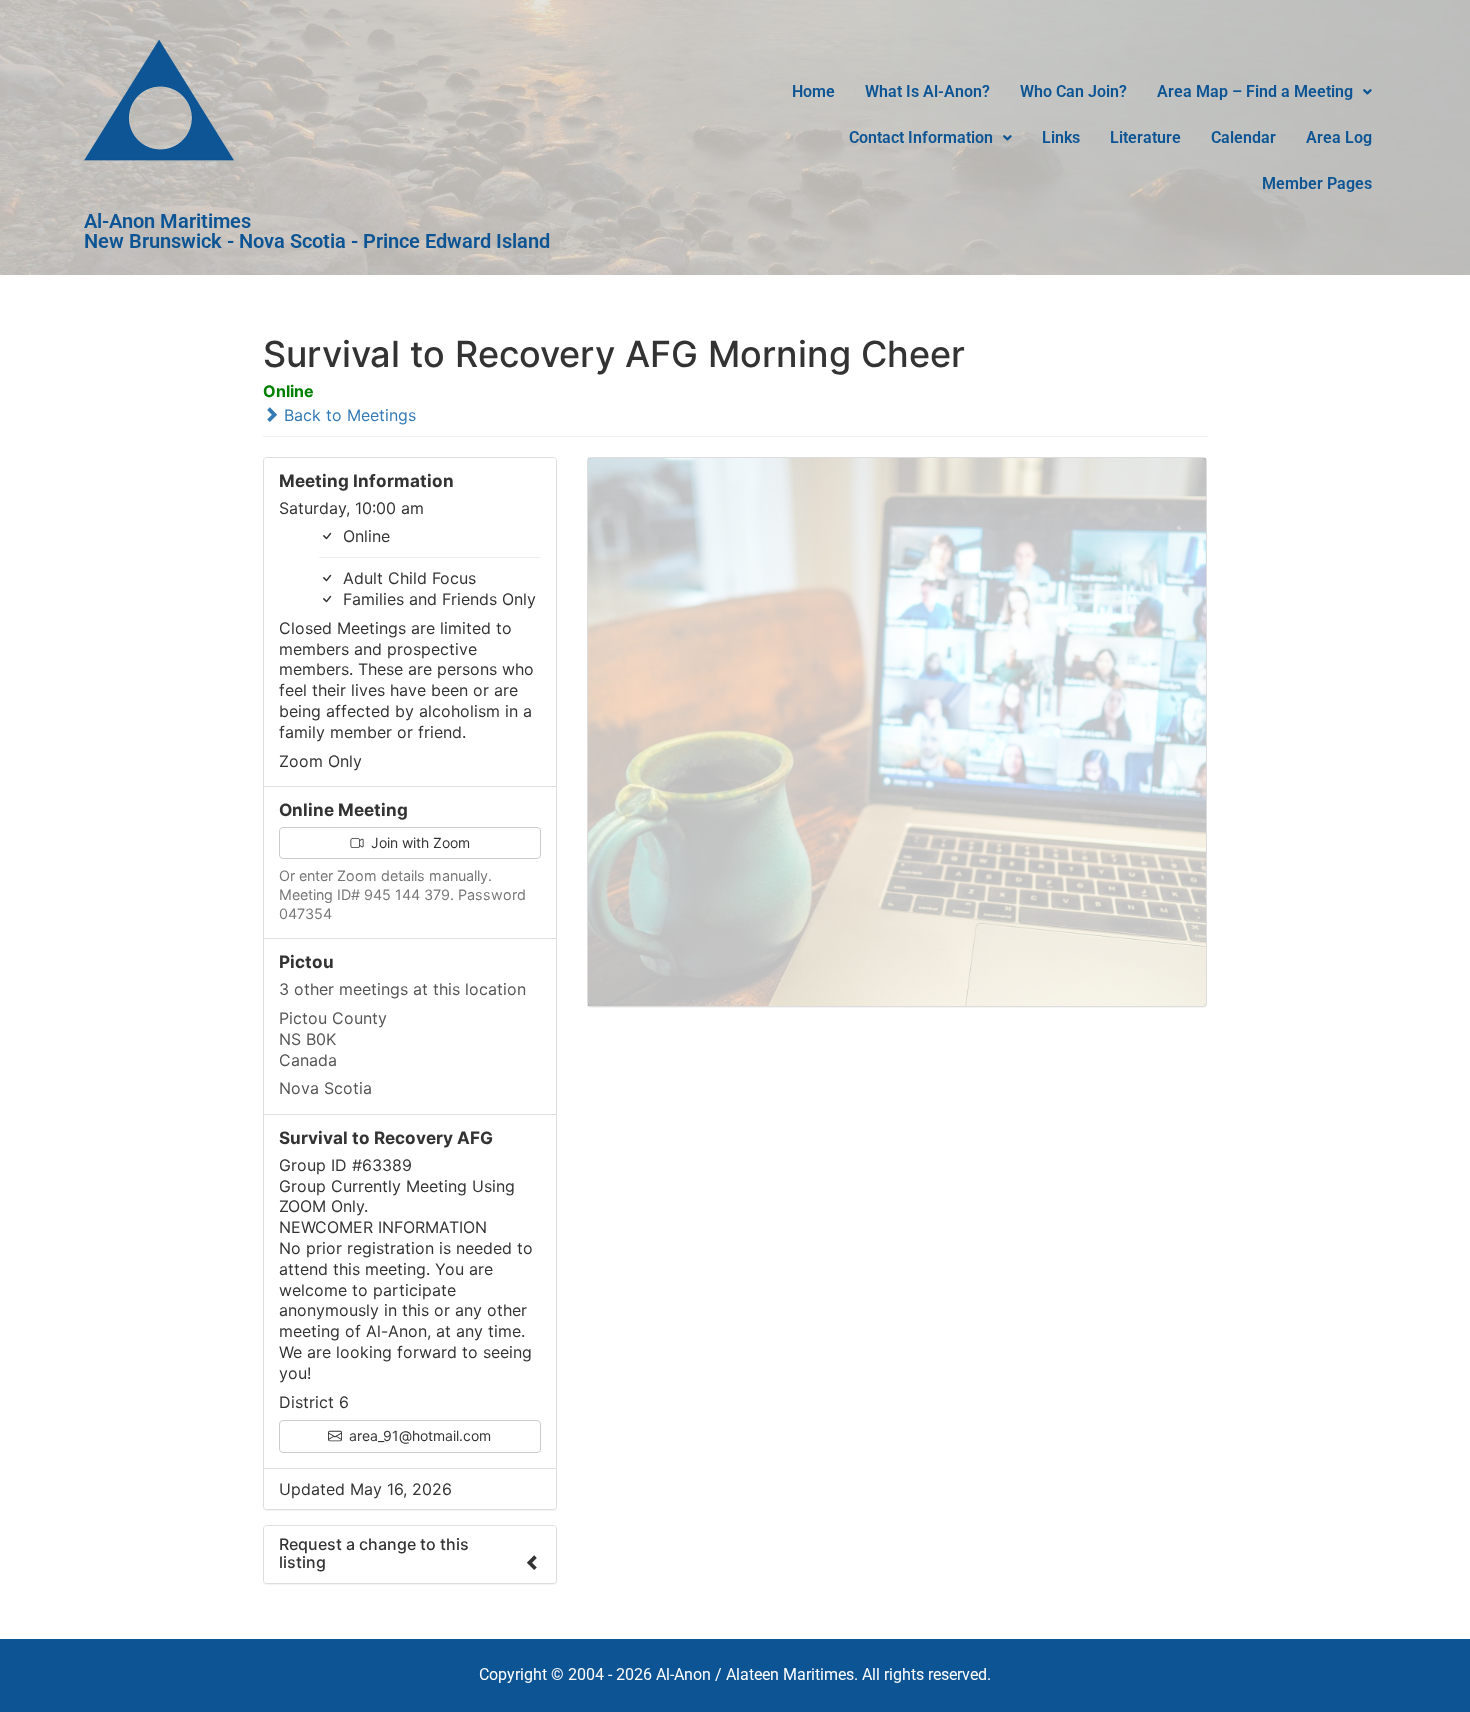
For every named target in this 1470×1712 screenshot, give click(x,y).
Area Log (1339, 137)
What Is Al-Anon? (927, 91)
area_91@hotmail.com (418, 1435)
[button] (1264, 92)
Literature (1145, 137)
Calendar (1243, 137)
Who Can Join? (1073, 91)
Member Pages (1317, 183)
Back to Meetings (347, 415)
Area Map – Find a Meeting (1255, 91)
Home (813, 91)
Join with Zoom (418, 842)
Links (1061, 137)
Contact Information (921, 137)
